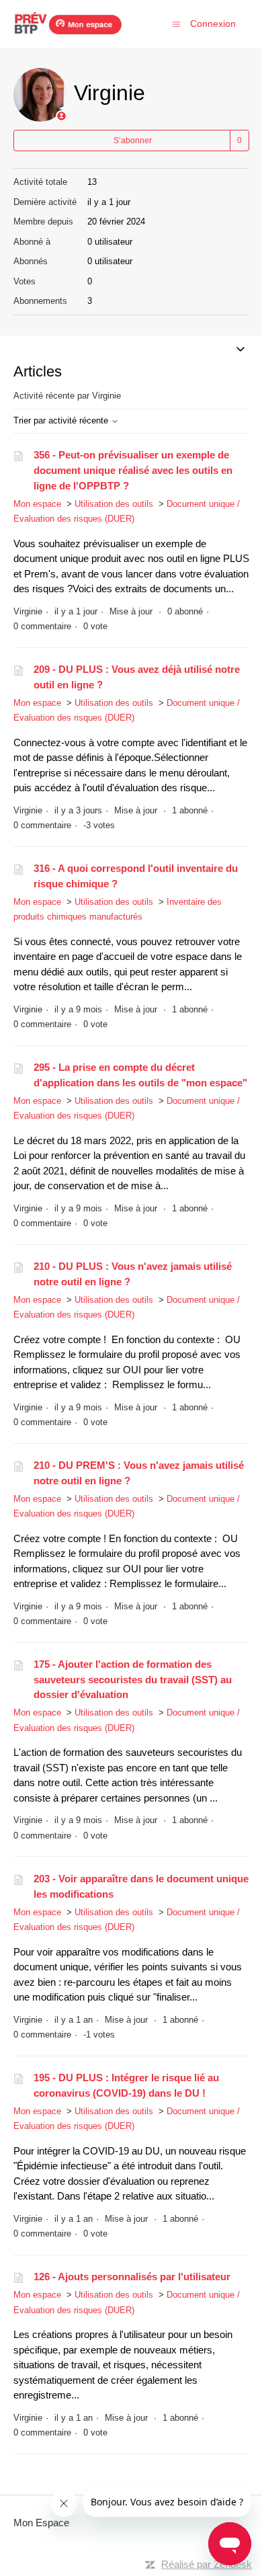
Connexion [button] (213, 24)
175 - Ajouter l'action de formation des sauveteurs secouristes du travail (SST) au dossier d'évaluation (133, 1679)
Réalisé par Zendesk (207, 2564)
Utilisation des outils (114, 504)
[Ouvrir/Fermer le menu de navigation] (176, 23)
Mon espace (37, 504)
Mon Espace (41, 2523)
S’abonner (133, 140)
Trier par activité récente (62, 420)
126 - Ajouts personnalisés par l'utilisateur (132, 2277)
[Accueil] (68, 24)
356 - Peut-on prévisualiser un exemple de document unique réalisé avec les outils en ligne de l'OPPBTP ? (133, 470)
